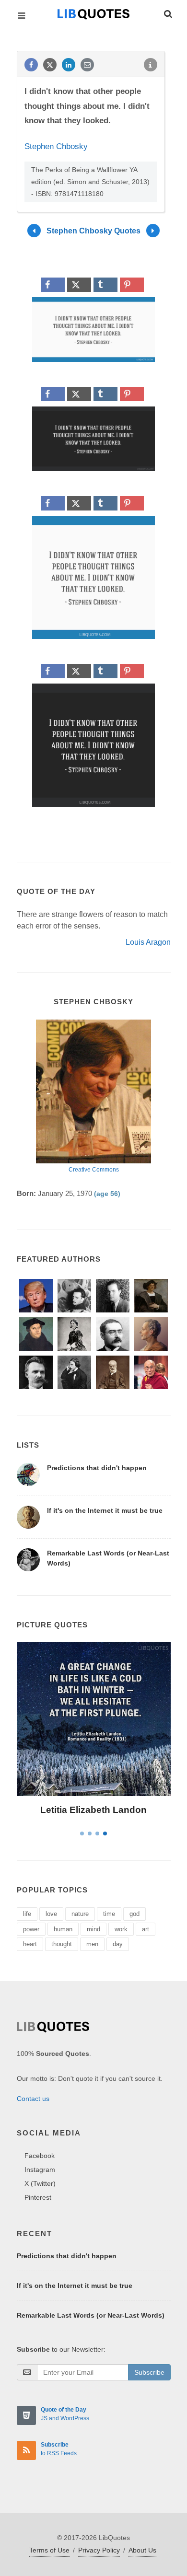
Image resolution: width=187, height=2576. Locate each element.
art (146, 1929)
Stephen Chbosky (56, 146)
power (31, 1929)
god (134, 1914)
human (63, 1929)
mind (93, 1929)
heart (30, 1944)
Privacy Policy (99, 2550)
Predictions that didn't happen (97, 1468)
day (118, 1944)
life (27, 1914)
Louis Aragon (148, 942)
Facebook (40, 2156)
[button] (167, 12)
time (109, 1914)
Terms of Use (49, 2550)
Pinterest (38, 2197)
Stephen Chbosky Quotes (93, 231)
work (121, 1929)
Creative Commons (94, 1170)
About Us (142, 2550)
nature (80, 1914)
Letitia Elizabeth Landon (93, 1810)
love (51, 1914)
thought (62, 1944)
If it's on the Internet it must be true (105, 1510)
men (92, 1944)
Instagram (40, 2170)
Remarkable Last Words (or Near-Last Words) (91, 2315)
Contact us (33, 2099)
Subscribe (149, 2372)
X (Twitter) (40, 2183)
